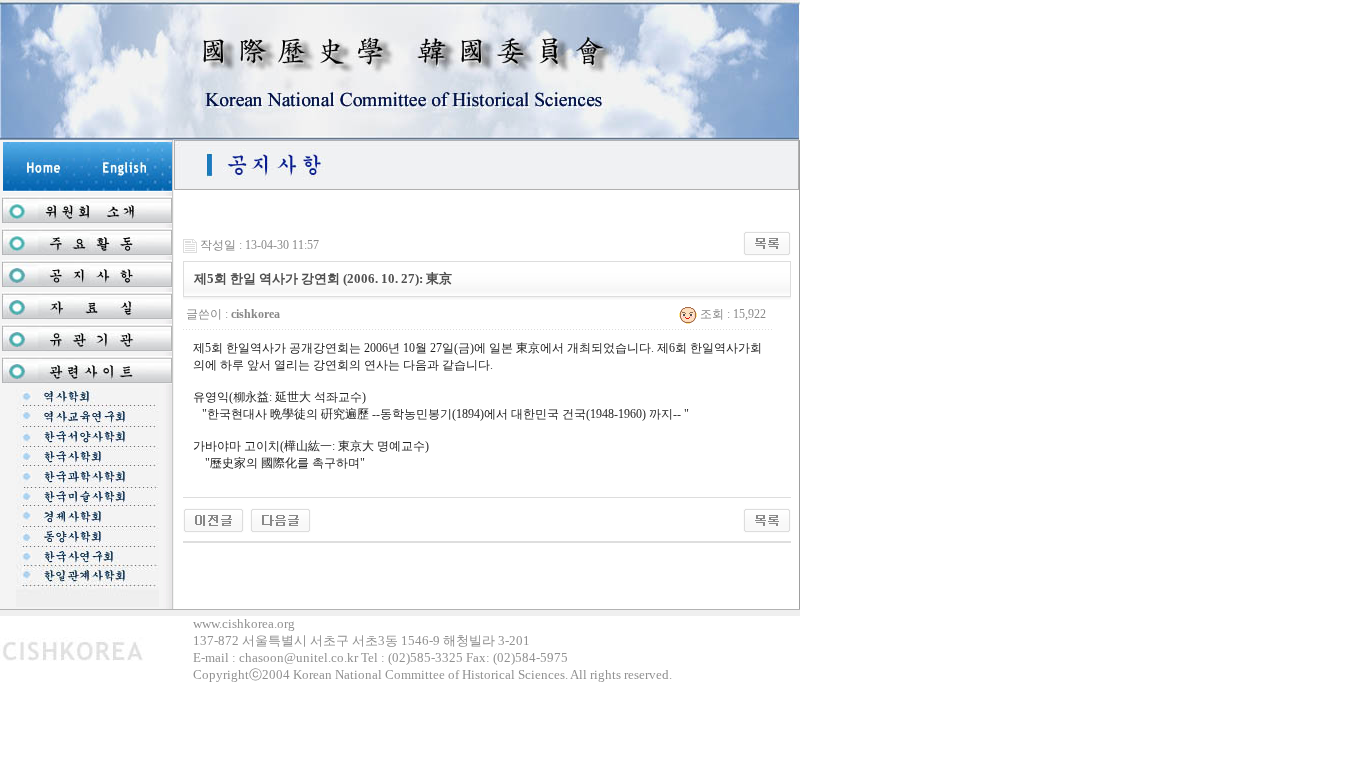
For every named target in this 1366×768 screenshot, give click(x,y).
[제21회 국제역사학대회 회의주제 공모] (213, 519)
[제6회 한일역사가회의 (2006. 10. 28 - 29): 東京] (280, 519)
